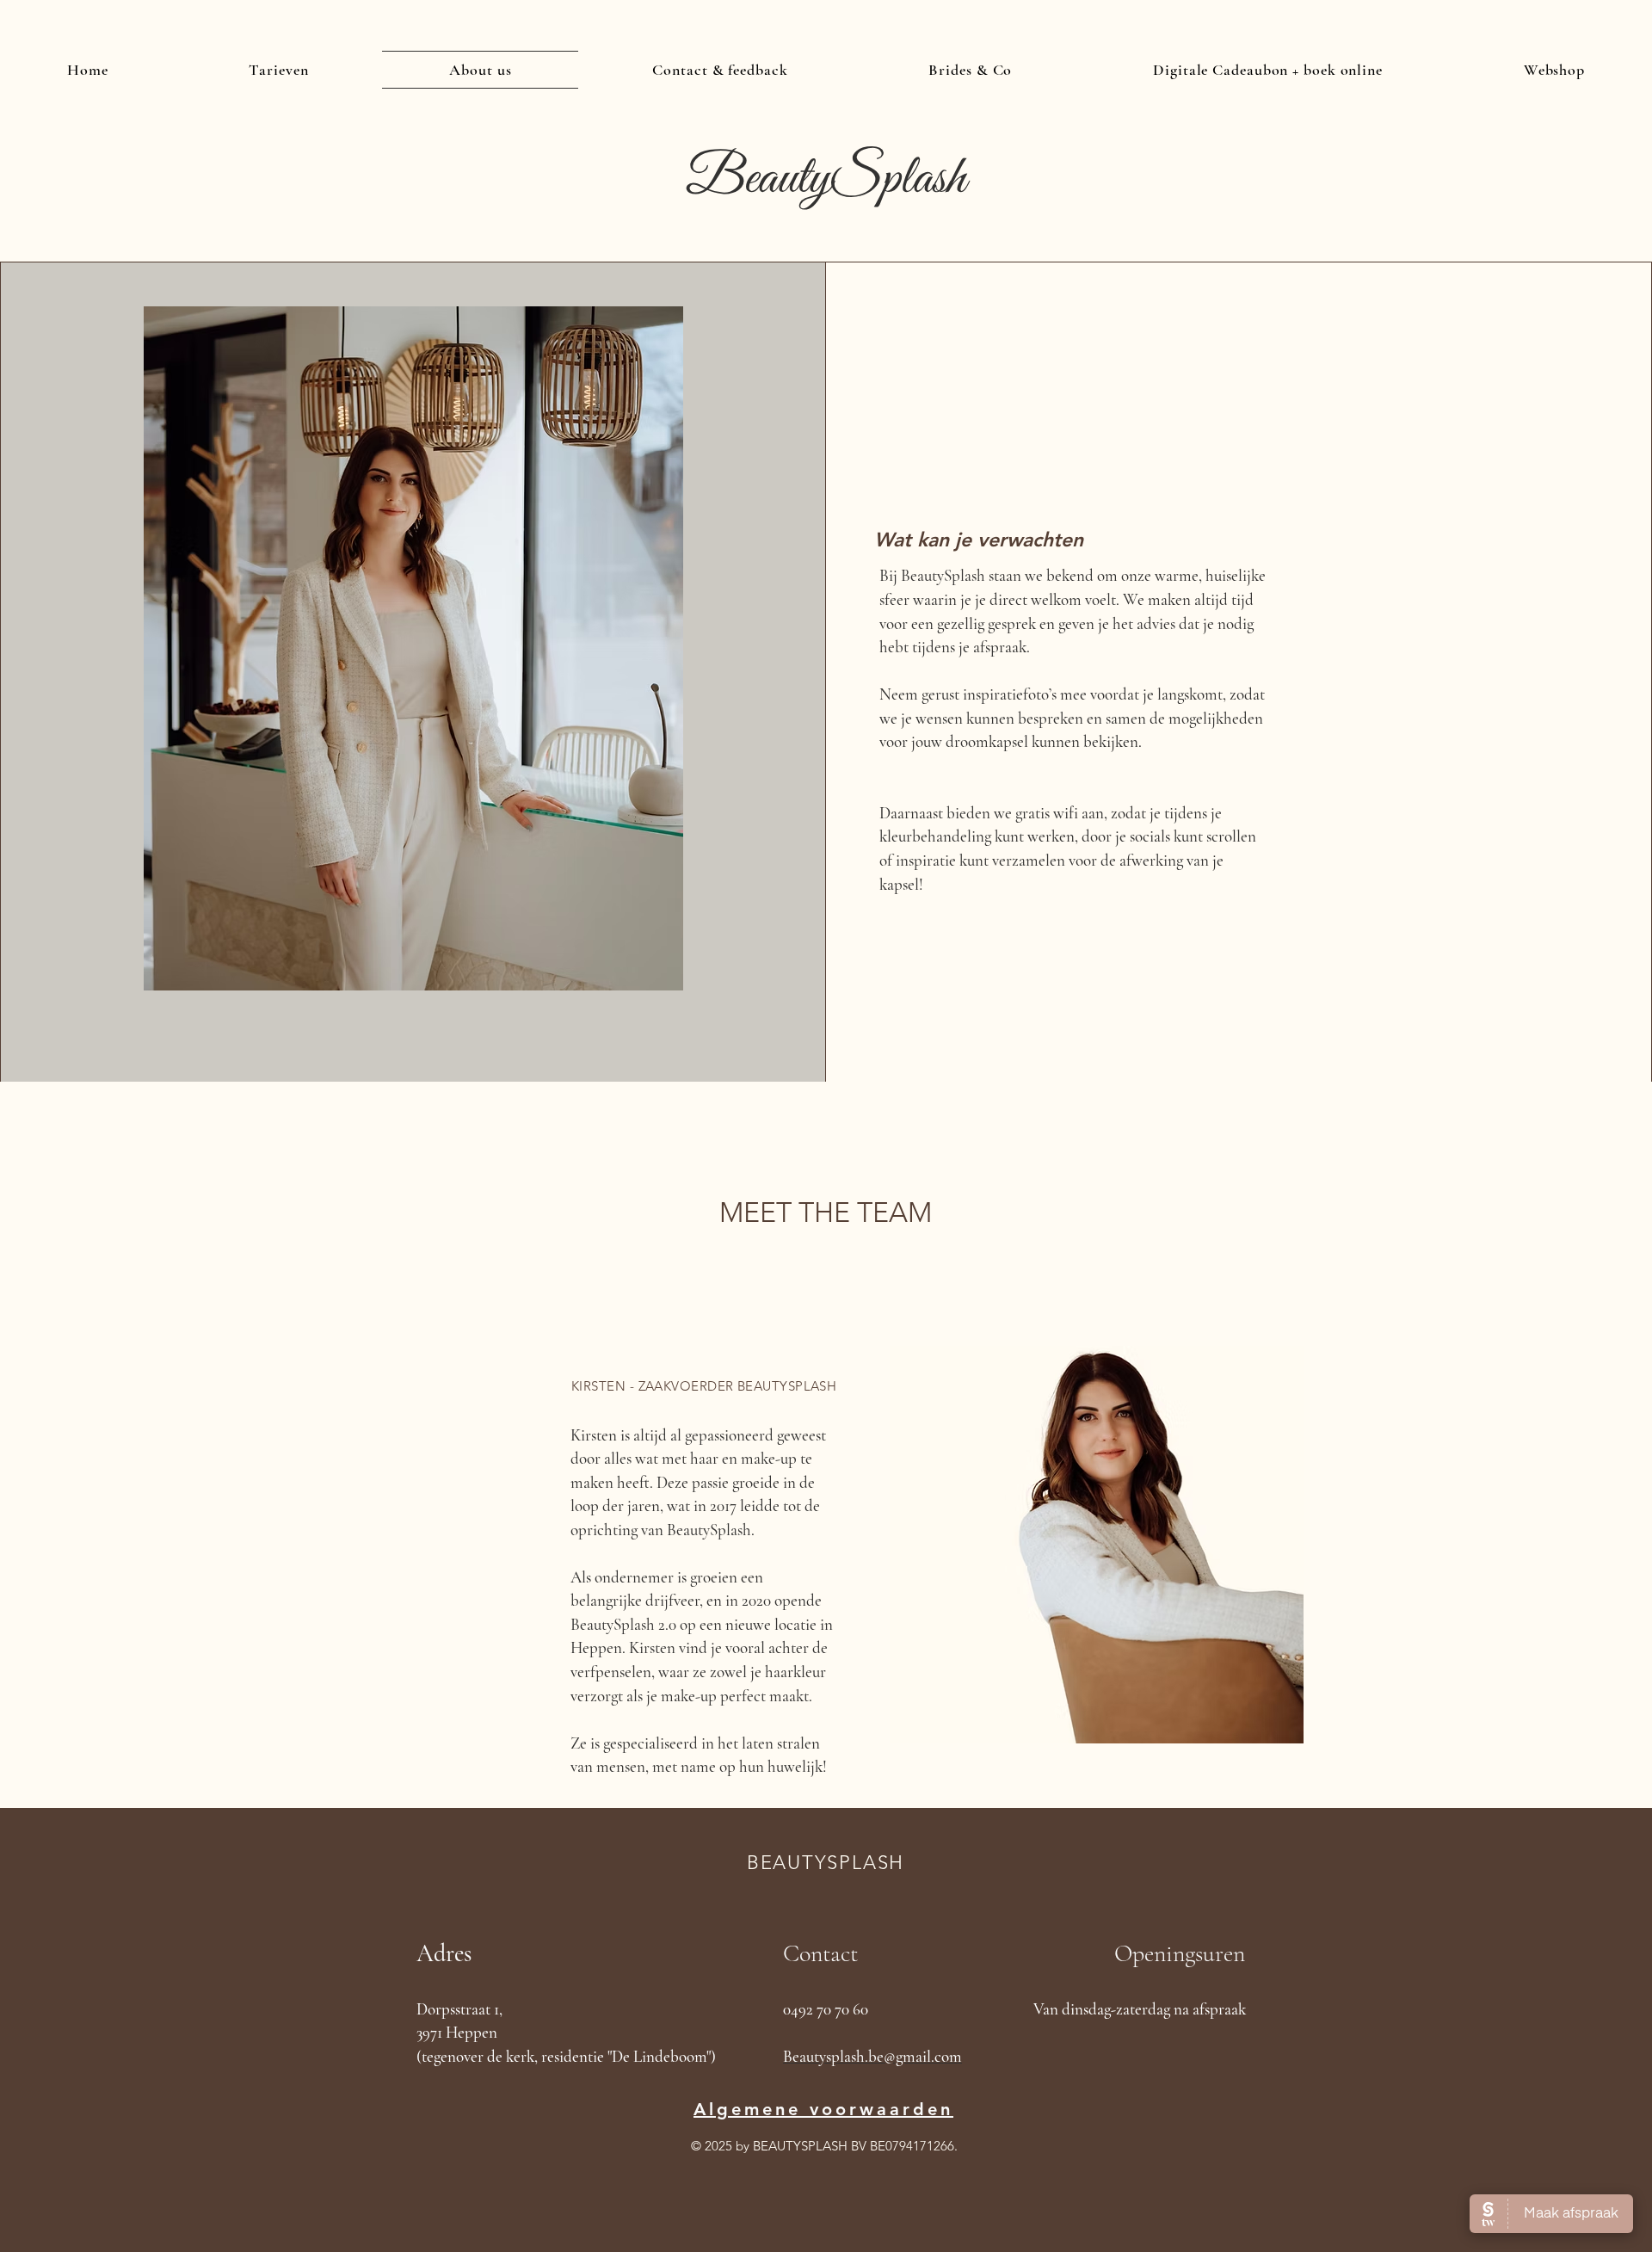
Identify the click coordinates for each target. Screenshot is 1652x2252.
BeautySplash (826, 179)
